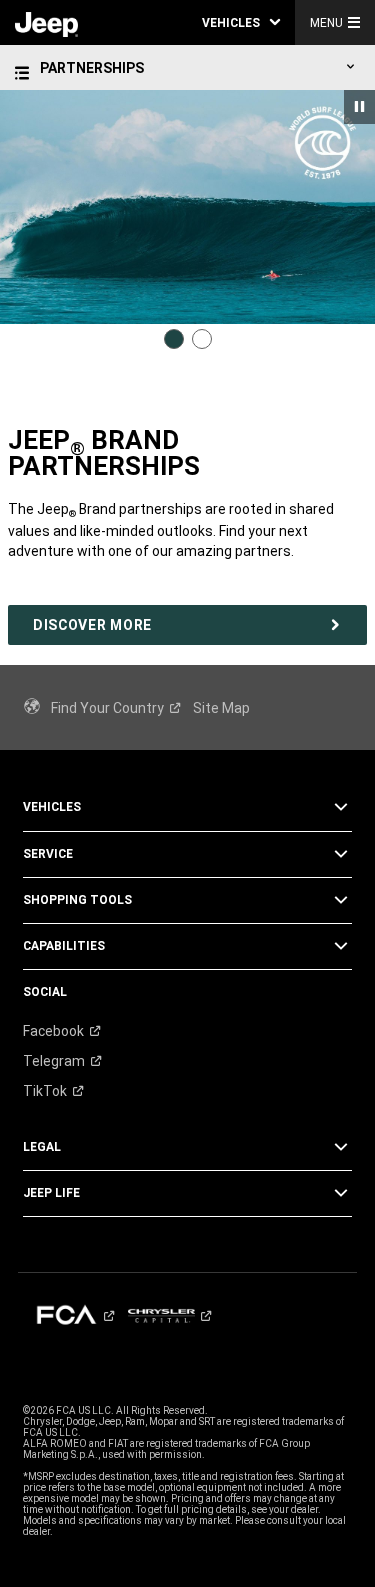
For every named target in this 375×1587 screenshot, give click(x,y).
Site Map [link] (221, 708)
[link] (46, 23)
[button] (241, 22)
